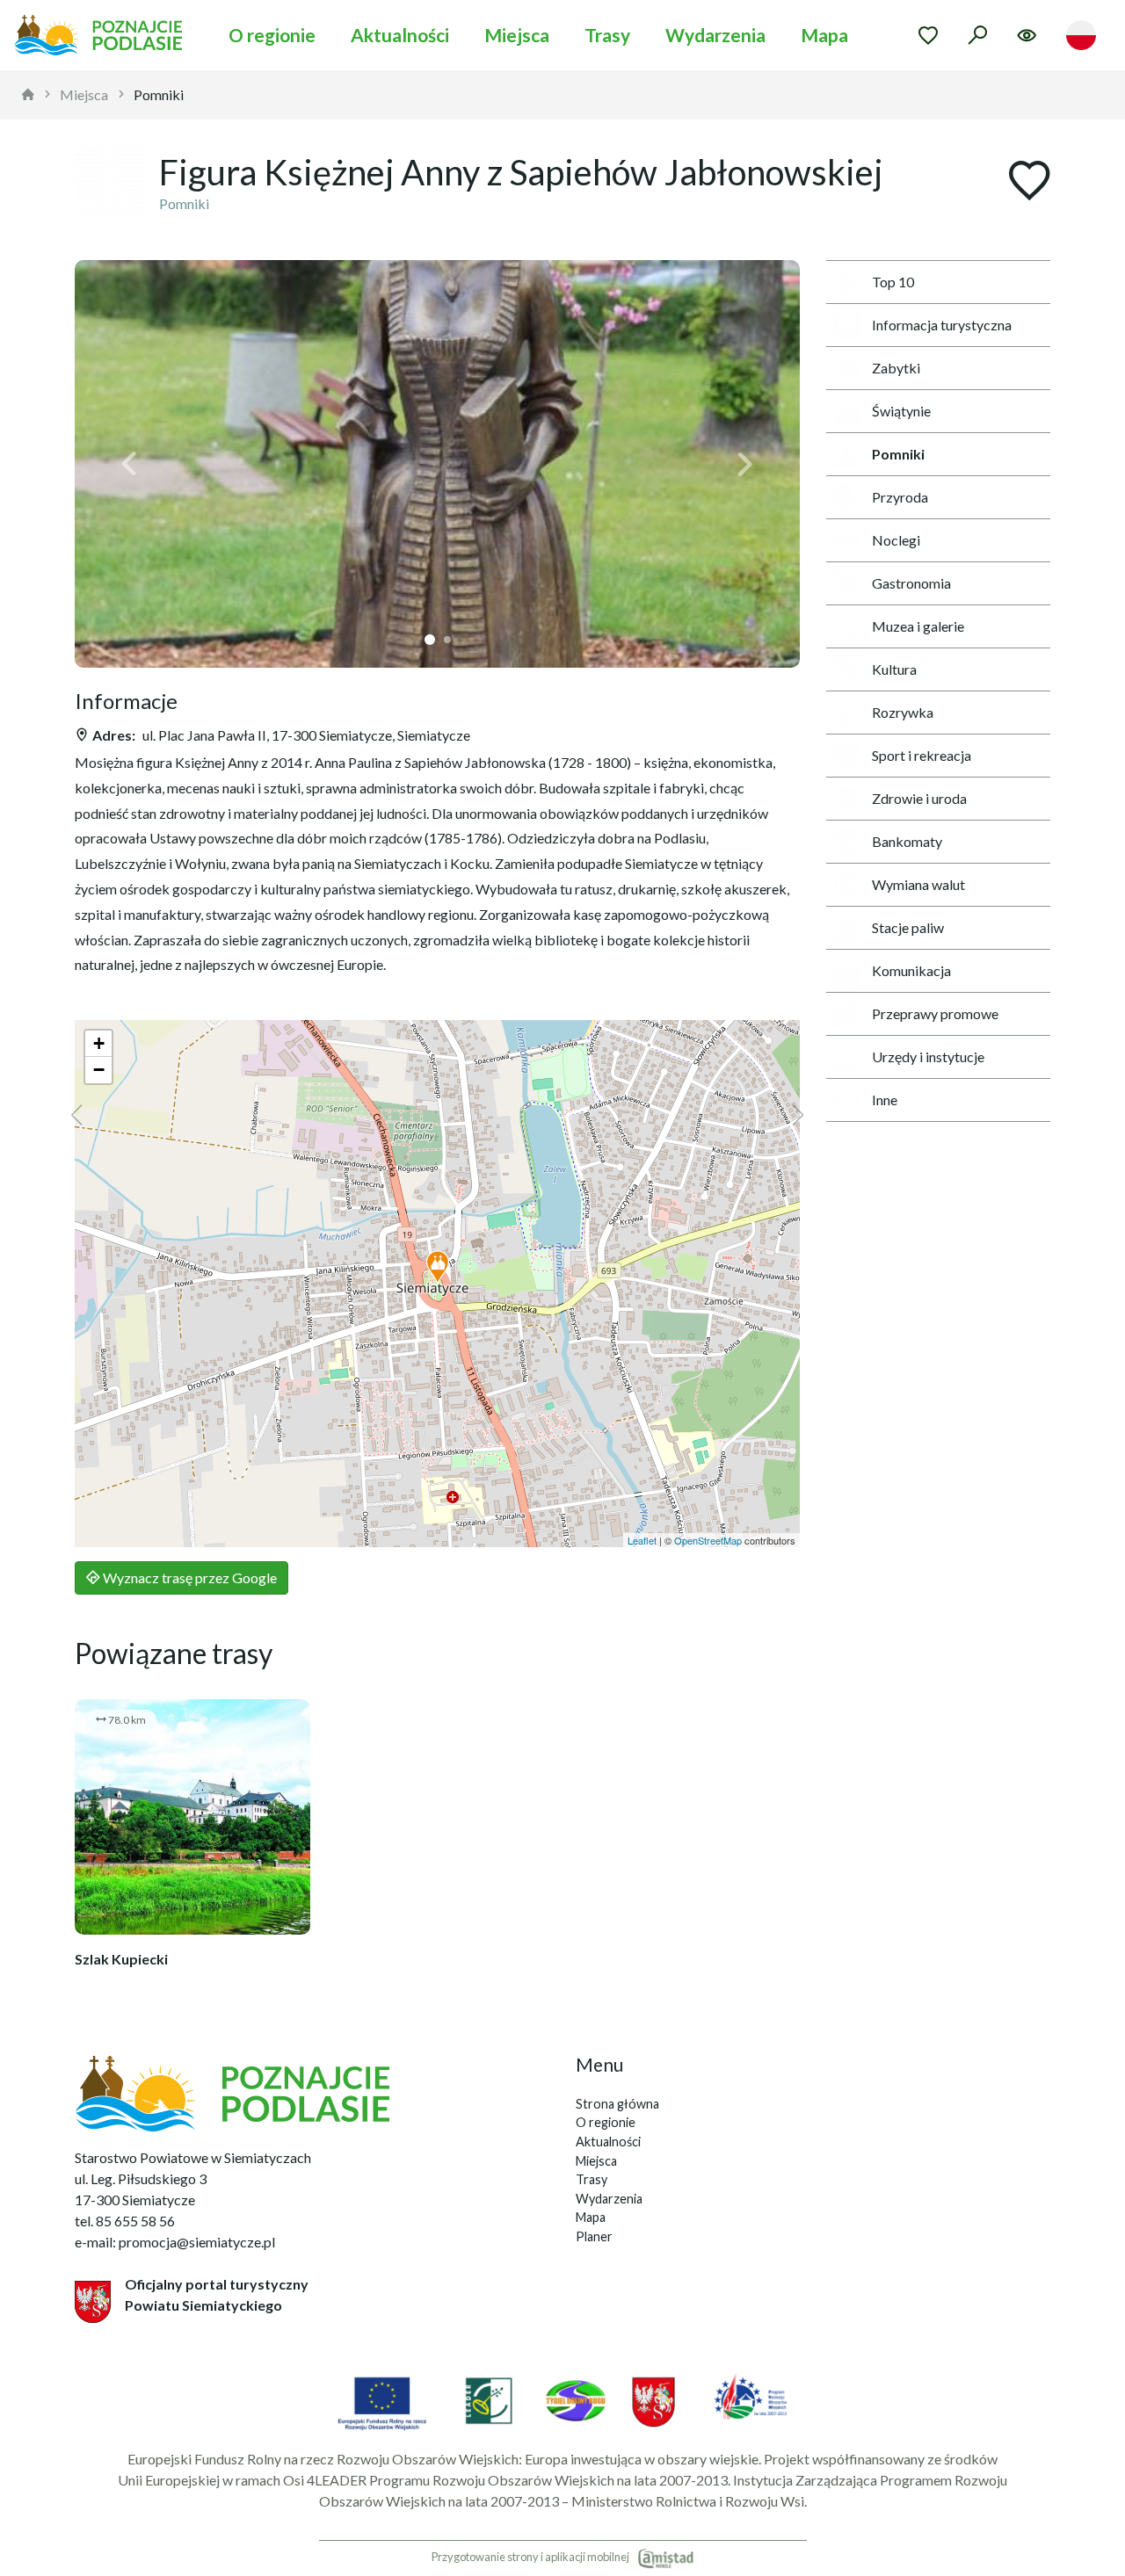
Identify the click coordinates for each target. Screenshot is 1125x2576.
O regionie (272, 35)
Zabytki (896, 368)
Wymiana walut (918, 884)
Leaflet (642, 1540)
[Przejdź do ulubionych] (928, 35)
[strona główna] (28, 95)
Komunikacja (911, 970)
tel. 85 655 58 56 (125, 2221)
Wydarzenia (715, 35)
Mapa (824, 35)
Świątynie (901, 411)
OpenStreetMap (708, 1540)
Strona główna (617, 2104)
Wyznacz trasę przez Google (189, 1577)
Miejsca (517, 35)
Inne (885, 1100)
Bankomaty (907, 841)
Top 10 (893, 282)
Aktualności (400, 35)
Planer (594, 2236)
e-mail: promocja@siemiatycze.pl (175, 2242)
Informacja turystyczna (942, 325)
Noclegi (896, 540)
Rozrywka (903, 712)
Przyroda (900, 497)
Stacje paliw (908, 927)
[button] (129, 464)
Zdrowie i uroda (919, 798)
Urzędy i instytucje (928, 1056)
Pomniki (159, 94)
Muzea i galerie (918, 626)
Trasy (607, 35)
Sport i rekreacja (922, 755)
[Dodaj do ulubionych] (1029, 182)
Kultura (894, 669)
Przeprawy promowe (935, 1013)
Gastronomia (911, 583)
